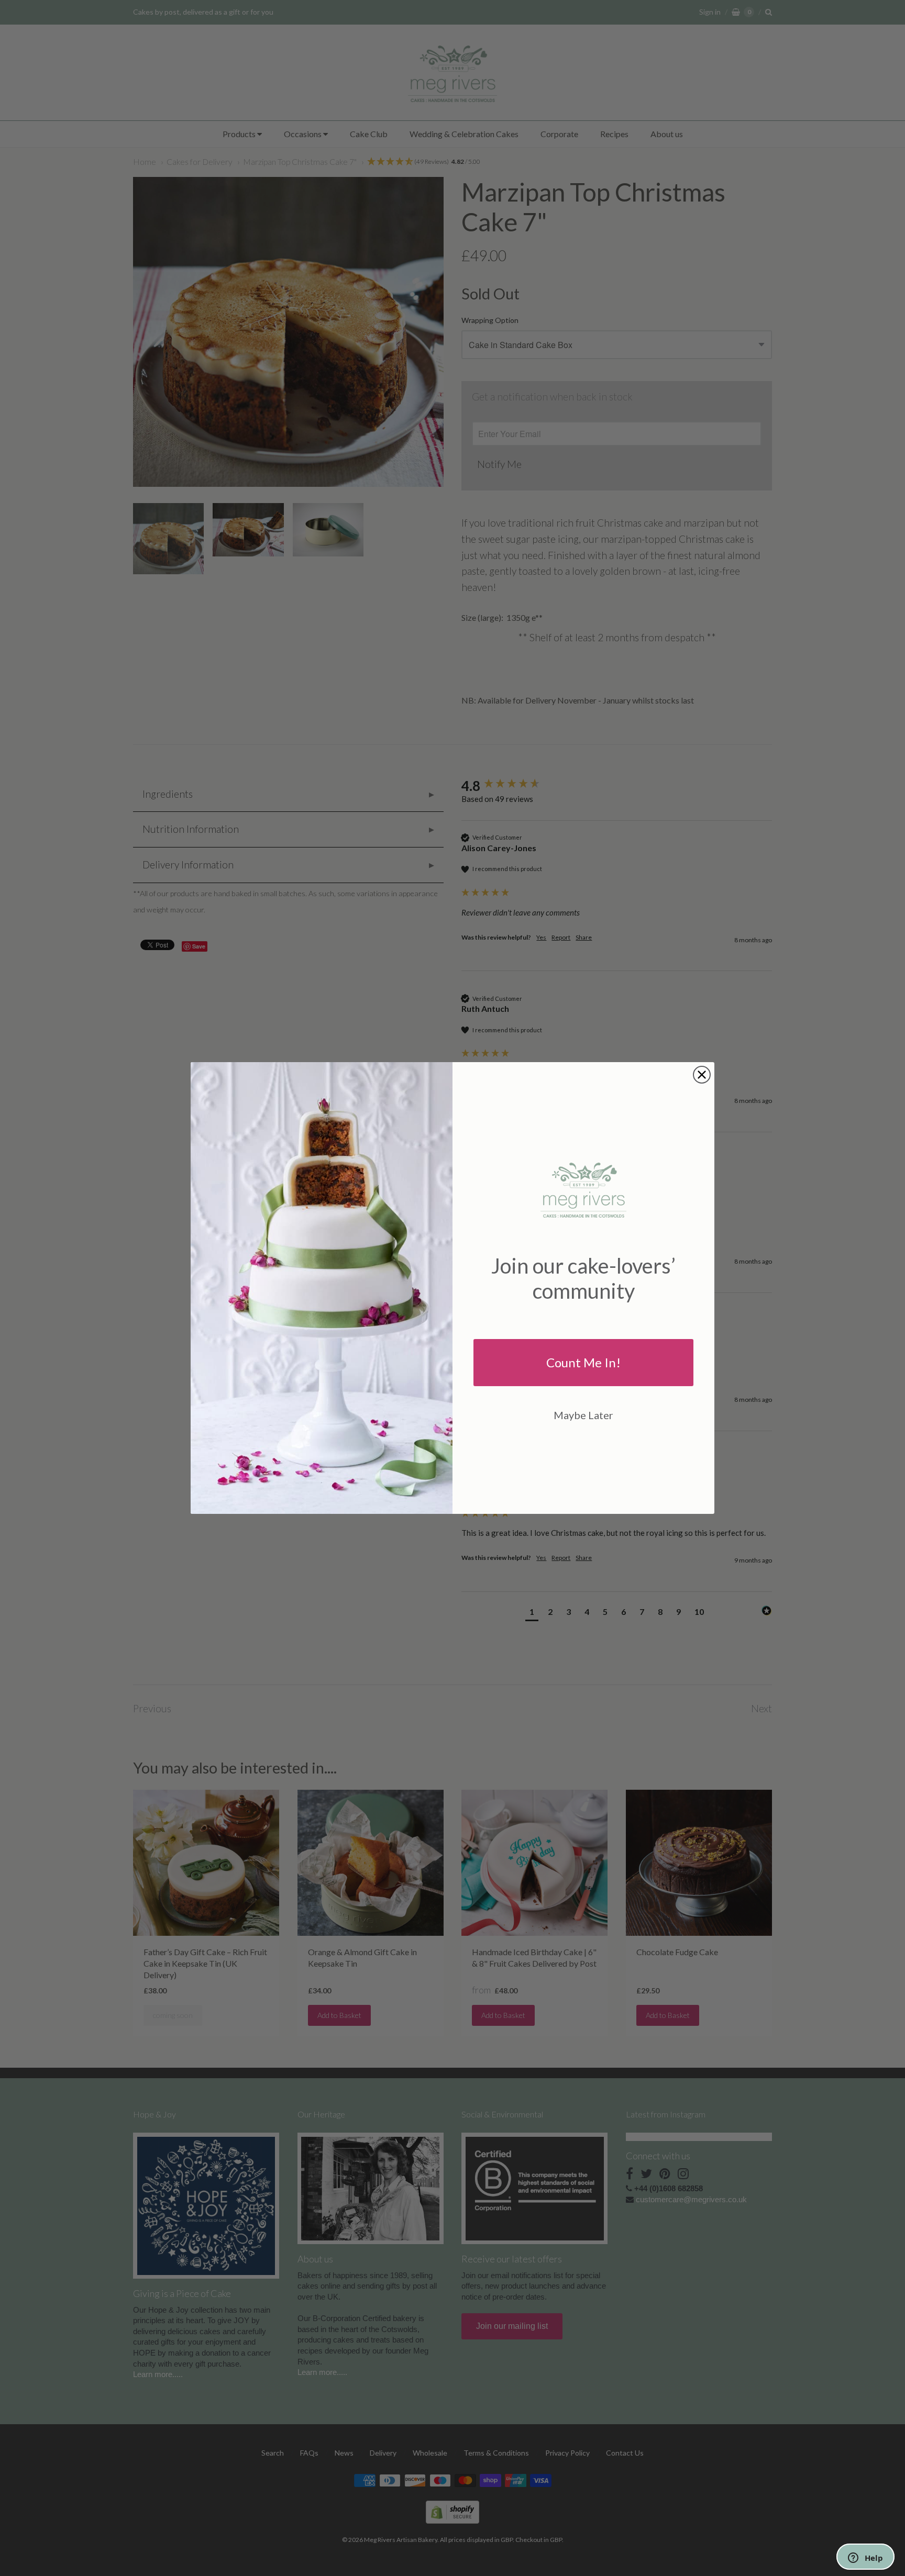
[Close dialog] (702, 1075)
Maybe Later (583, 1415)
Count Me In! (583, 1362)
